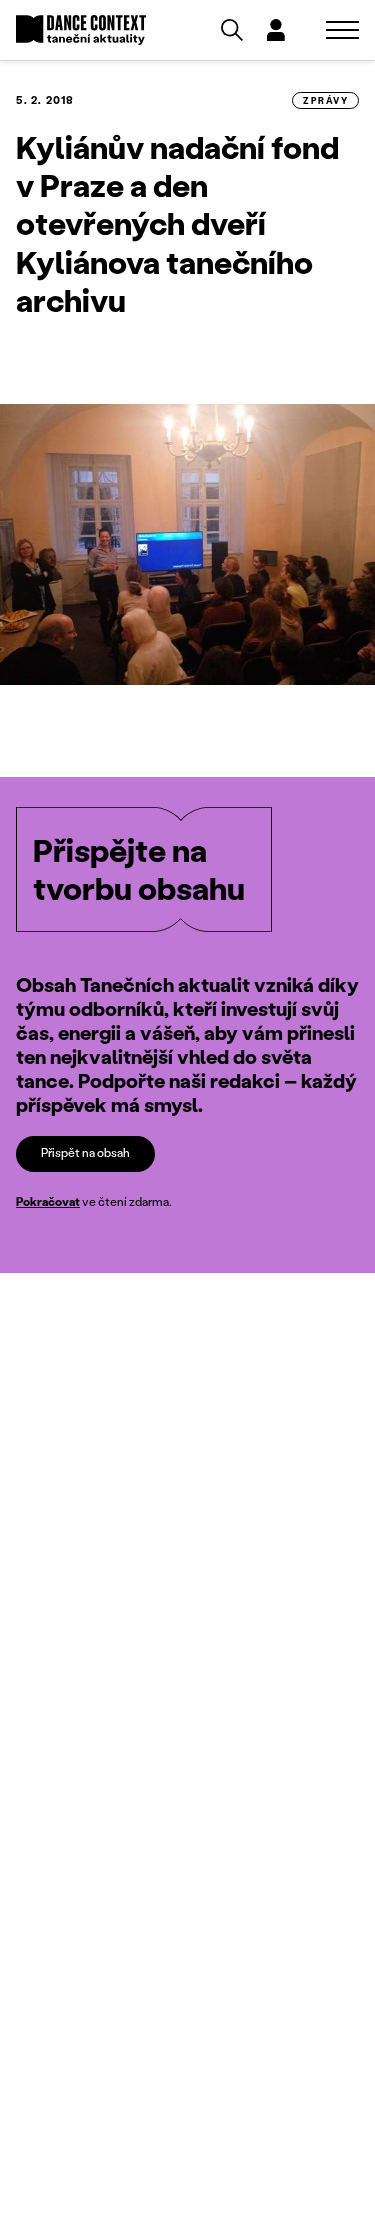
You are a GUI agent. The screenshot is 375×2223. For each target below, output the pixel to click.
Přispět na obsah (85, 1152)
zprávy (325, 100)
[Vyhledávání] (232, 30)
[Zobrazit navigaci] (342, 30)
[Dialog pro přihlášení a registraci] (276, 30)
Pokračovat (48, 1201)
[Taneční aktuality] (81, 30)
